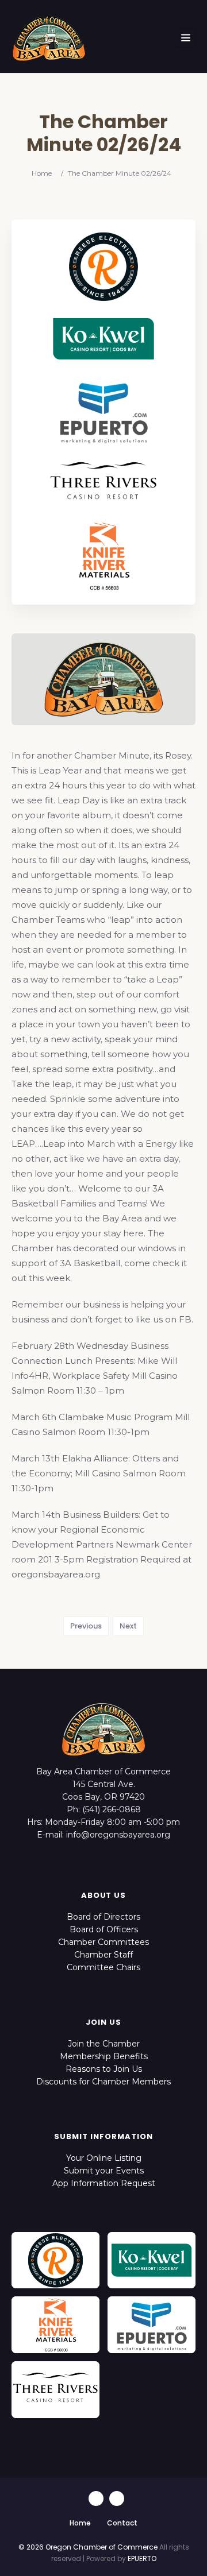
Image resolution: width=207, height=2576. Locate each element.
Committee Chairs (103, 1967)
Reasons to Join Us (104, 2069)
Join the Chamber (104, 2044)
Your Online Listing (104, 2158)
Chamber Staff (103, 1955)
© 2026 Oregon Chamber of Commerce (88, 2547)
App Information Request (104, 2183)
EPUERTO (142, 2558)
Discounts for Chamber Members (103, 2082)
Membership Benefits (104, 2056)
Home (42, 173)
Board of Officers (104, 1929)
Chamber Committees (103, 1942)
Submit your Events (104, 2171)
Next (128, 1626)
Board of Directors (103, 1917)
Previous (86, 1626)
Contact (122, 2523)
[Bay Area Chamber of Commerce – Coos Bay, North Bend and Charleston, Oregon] (49, 38)
